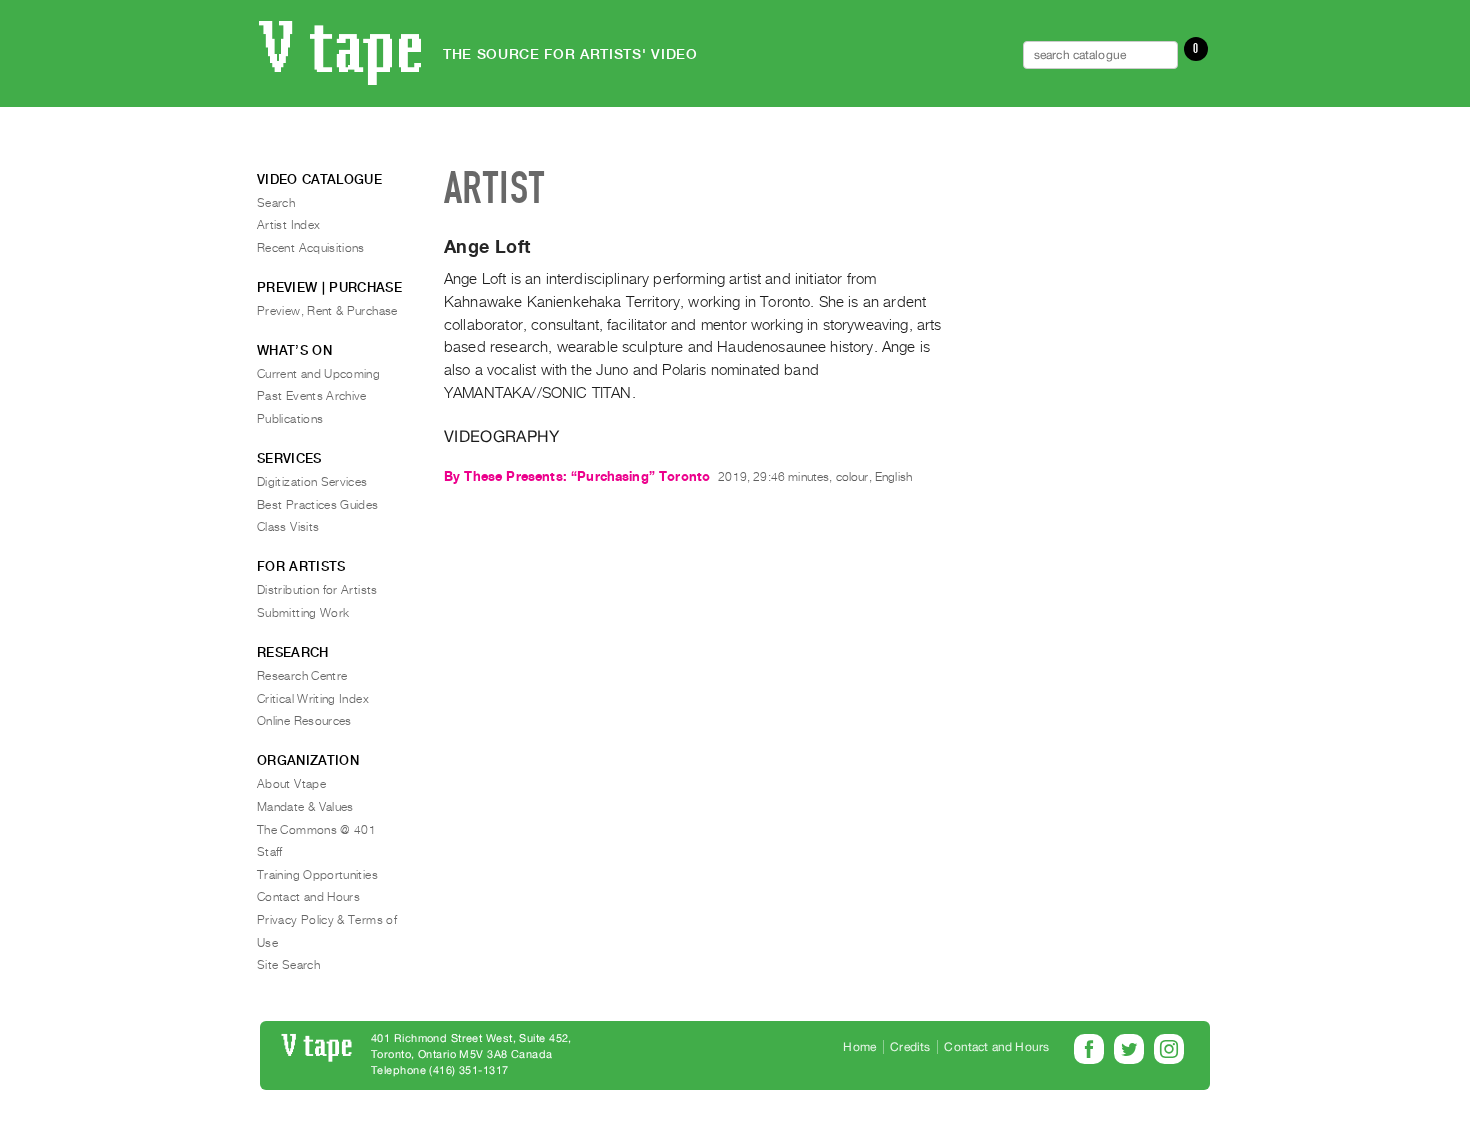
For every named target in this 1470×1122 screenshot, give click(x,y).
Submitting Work (303, 613)
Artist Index (288, 225)
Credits (910, 1047)
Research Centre (302, 676)
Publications (290, 419)
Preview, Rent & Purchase (327, 311)
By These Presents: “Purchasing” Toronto (577, 476)
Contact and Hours (308, 897)
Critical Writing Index (313, 699)
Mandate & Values (305, 807)
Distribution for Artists (317, 590)
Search (276, 203)
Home (859, 1047)
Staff (270, 852)
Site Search (288, 965)
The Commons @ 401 (316, 830)
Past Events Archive (312, 396)
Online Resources (304, 721)
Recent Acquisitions (311, 248)
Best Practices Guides (318, 505)
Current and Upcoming (318, 374)
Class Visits (288, 527)
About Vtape (291, 784)
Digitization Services (312, 482)
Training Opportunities (317, 875)
